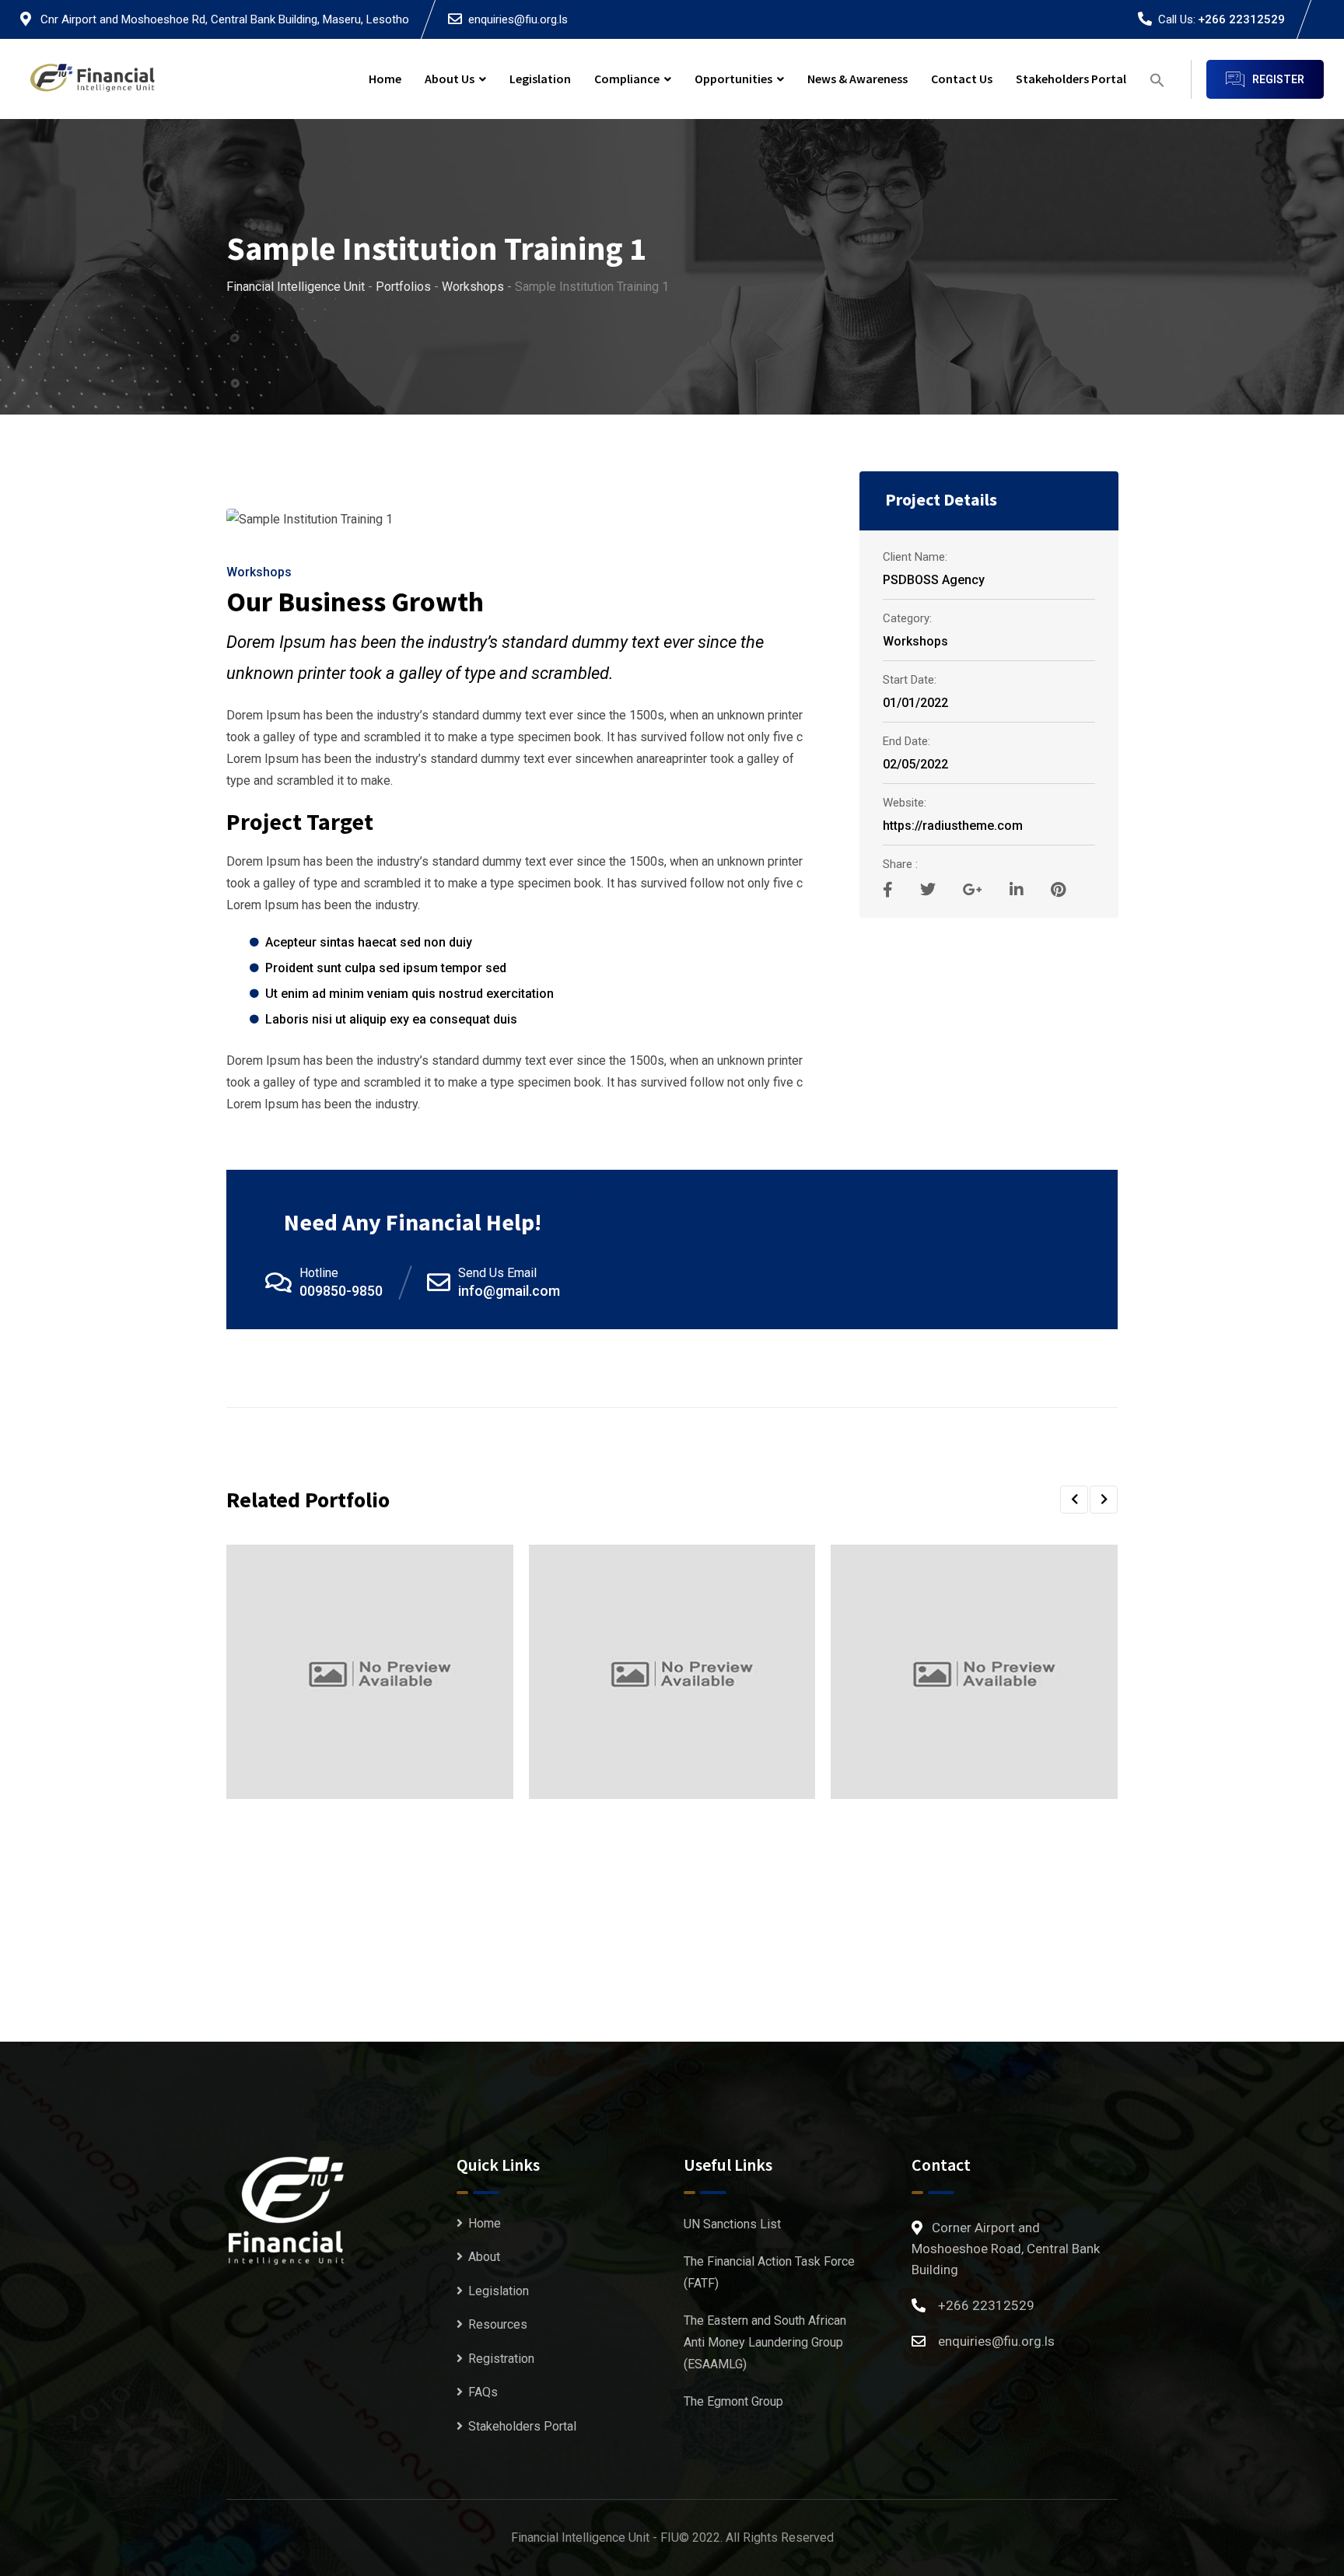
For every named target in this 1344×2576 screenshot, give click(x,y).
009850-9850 (341, 1291)
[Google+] (975, 890)
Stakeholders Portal (1071, 79)
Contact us (962, 79)
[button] (1157, 79)
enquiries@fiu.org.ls (518, 19)
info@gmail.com (509, 1291)
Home (385, 79)
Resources (498, 2324)
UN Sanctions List (732, 2224)
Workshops (259, 572)
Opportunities (733, 79)
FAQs (483, 2392)
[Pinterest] (1058, 890)
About (484, 2257)
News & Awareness (857, 79)
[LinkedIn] (1018, 890)
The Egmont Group (733, 2401)
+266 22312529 (1241, 19)
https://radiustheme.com (953, 826)
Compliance (627, 79)
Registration (501, 2359)
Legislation (540, 79)
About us (450, 79)
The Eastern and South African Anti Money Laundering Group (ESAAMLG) (765, 2342)
